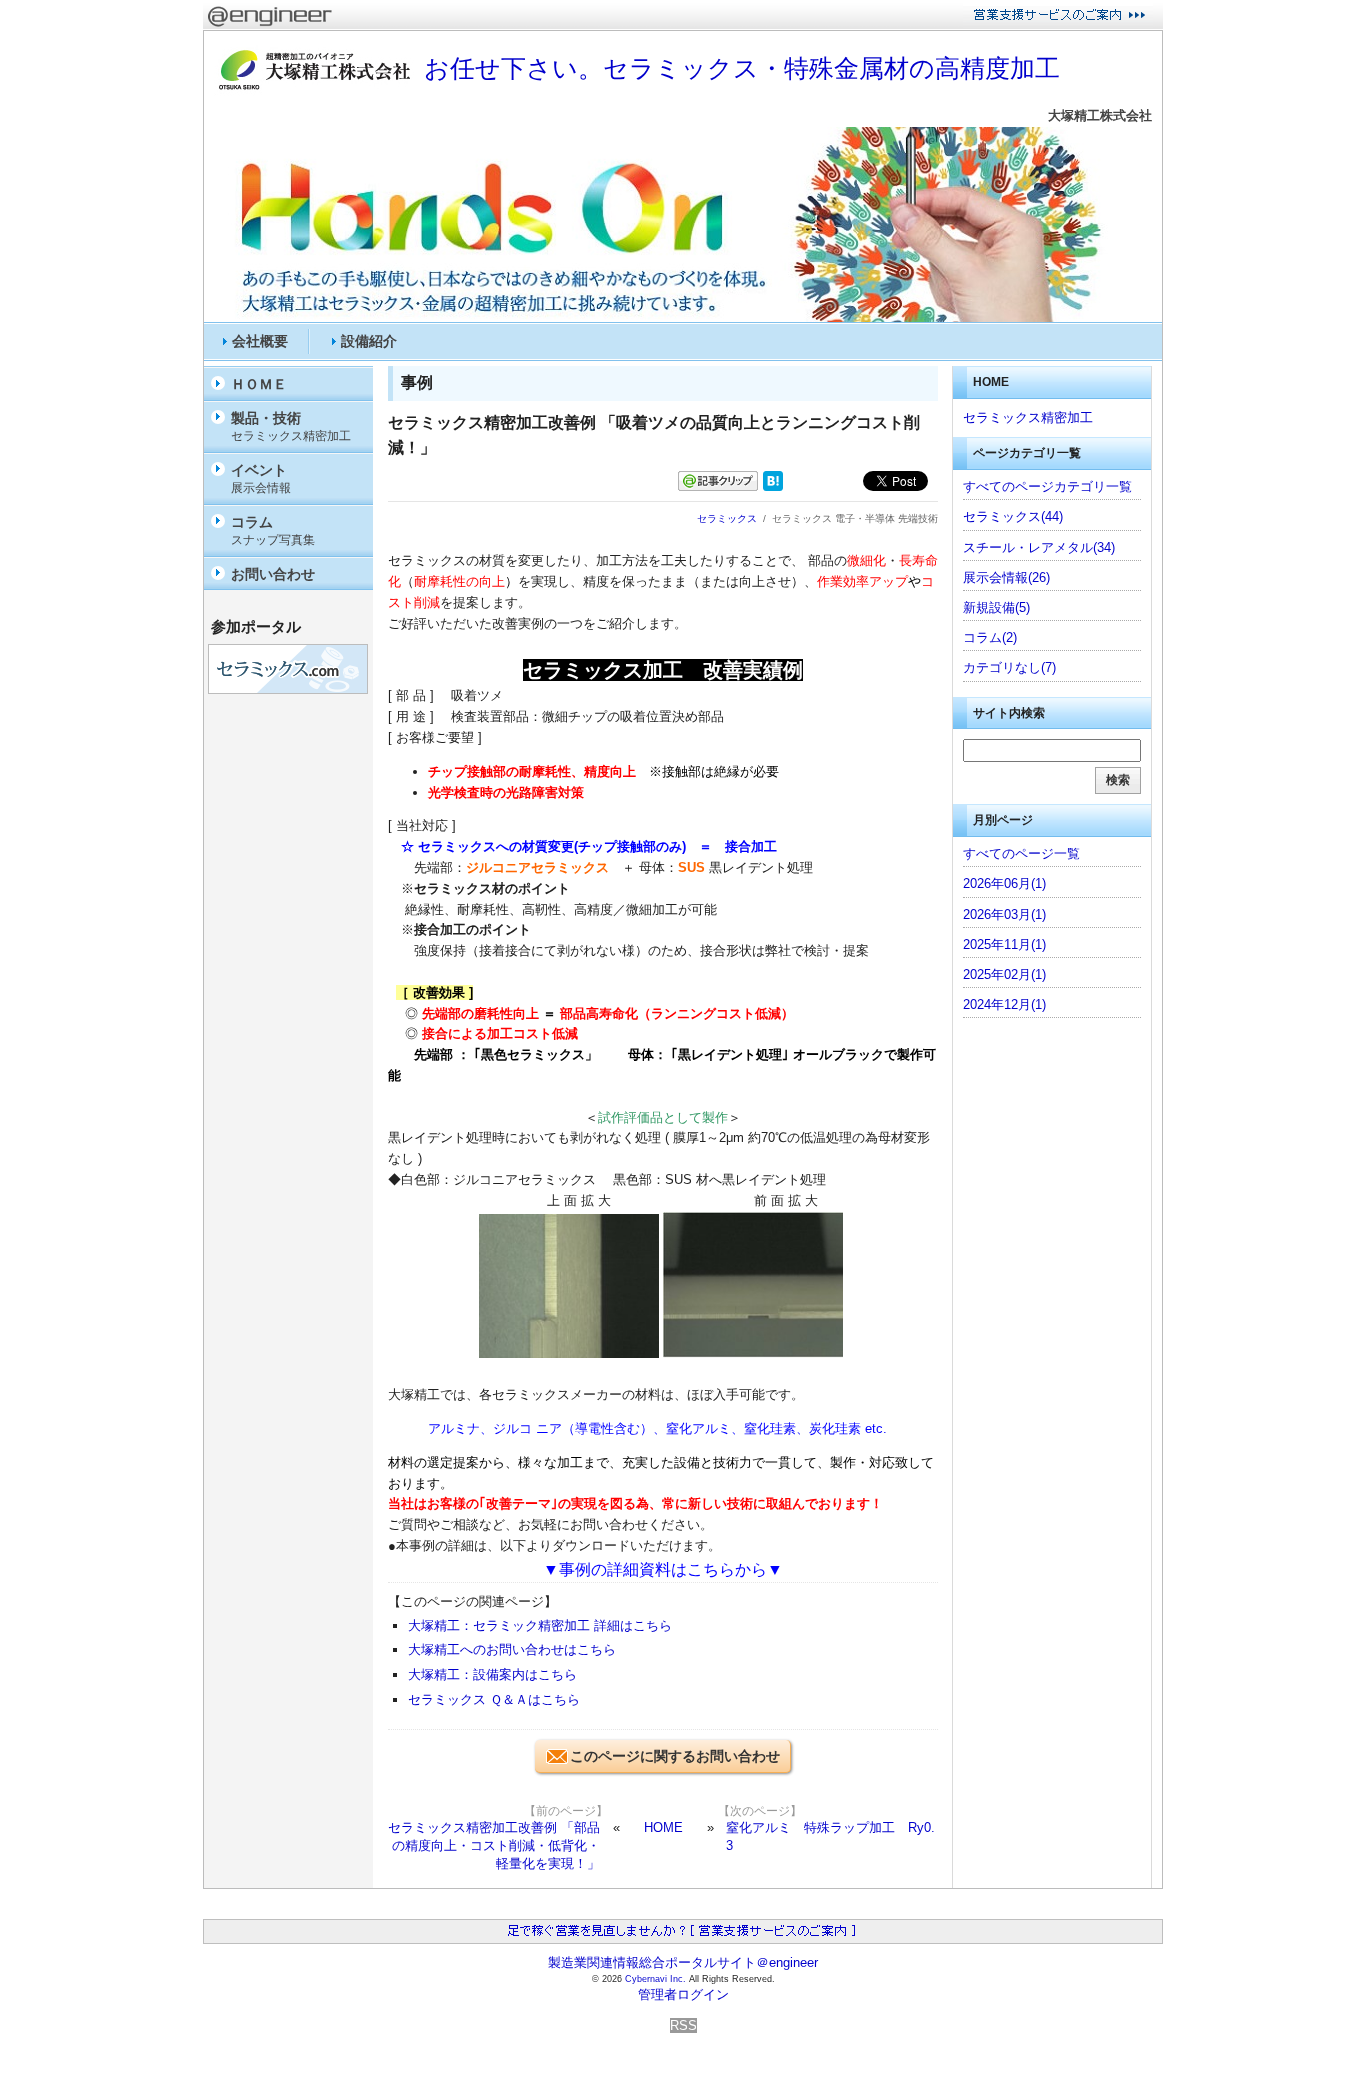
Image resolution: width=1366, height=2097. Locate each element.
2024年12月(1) (1004, 1004)
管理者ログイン (683, 1994)
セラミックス (727, 518)
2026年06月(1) (1004, 883)
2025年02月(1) (1004, 974)
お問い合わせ (273, 574)
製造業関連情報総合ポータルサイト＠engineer (683, 1962)
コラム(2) (990, 637)
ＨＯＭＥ (259, 384)
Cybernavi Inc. (655, 1979)
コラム (273, 530)
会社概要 (260, 341)
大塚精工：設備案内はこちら (492, 1674)
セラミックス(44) (1013, 516)
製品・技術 (291, 426)
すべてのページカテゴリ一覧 (1047, 486)
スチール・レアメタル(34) (1039, 547)
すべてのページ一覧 (1021, 853)
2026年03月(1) (1004, 914)
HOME (663, 1827)
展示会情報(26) (1006, 577)
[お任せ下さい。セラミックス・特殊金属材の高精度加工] (683, 317)
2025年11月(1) (1004, 944)
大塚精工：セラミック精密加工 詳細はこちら (540, 1625)
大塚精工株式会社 (1100, 115)
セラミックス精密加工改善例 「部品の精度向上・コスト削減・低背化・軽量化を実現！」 (494, 1845)
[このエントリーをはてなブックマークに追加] (773, 486)
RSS (683, 2025)
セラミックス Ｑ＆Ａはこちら (494, 1699)
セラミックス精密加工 (1028, 417)
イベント (261, 478)
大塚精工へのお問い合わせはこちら (512, 1649)
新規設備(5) (996, 607)
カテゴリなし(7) (1009, 667)
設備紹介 (369, 341)
